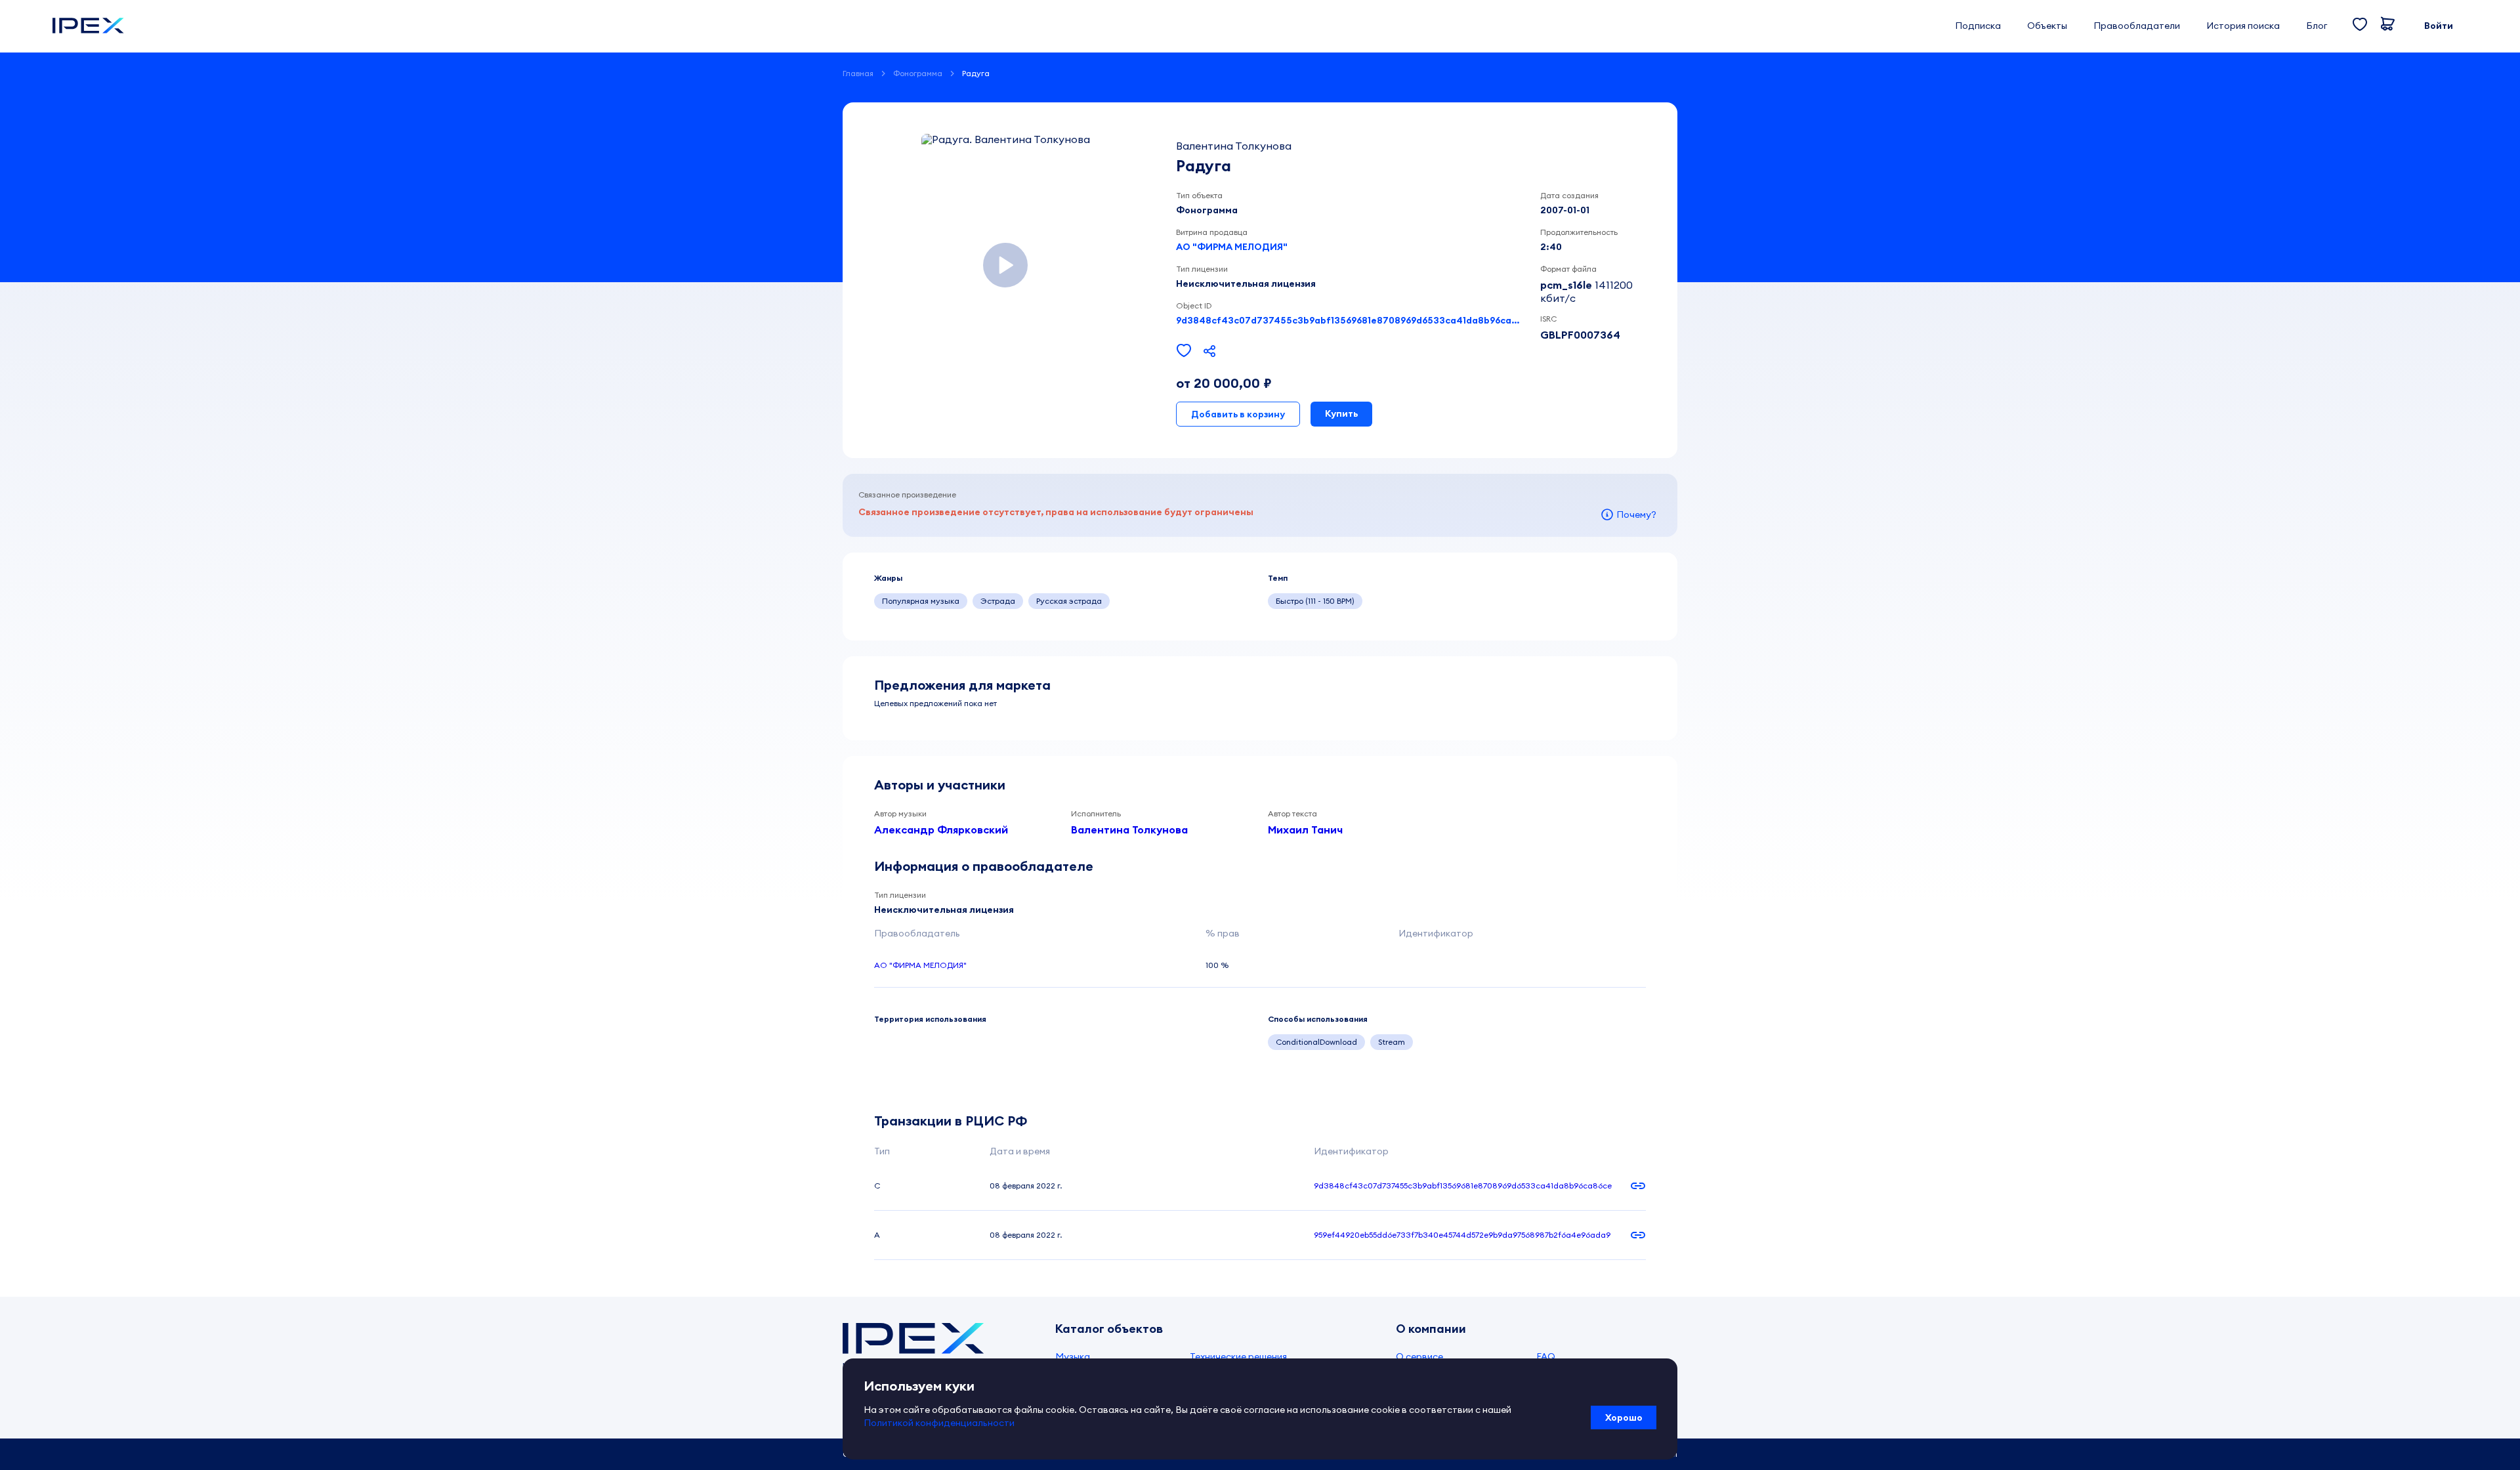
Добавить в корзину (1238, 414)
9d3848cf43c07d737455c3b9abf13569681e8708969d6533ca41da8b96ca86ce (1350, 320)
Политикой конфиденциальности (939, 1423)
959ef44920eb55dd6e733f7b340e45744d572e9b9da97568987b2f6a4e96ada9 (1462, 1235)
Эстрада (998, 601)
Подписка (1978, 26)
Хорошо (1624, 1417)
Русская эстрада (1069, 601)
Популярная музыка (921, 601)
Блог (2317, 26)
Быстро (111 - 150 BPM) (1315, 601)
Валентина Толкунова (1129, 829)
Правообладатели (2137, 26)
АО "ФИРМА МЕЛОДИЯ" (1232, 247)
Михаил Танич (1305, 829)
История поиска (2243, 26)
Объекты (2047, 26)
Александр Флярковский (941, 829)
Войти (2439, 26)
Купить (1341, 413)
